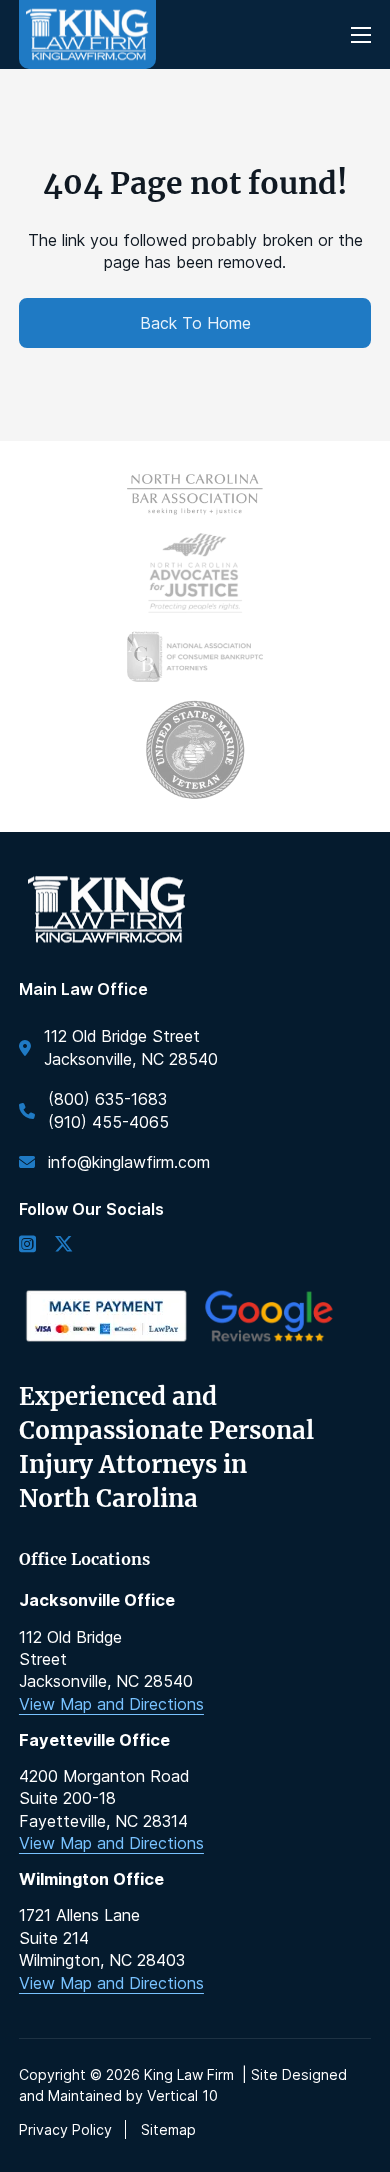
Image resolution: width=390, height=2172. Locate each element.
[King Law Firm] (87, 34)
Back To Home (195, 323)
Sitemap (168, 2129)
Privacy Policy (65, 2129)
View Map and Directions (111, 1704)
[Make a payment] (106, 1316)
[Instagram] (27, 1245)
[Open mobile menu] (361, 35)
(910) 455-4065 (108, 1122)
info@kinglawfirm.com (129, 1162)
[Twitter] (63, 1245)
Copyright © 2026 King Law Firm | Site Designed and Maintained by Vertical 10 (183, 2085)
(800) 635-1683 (107, 1099)
